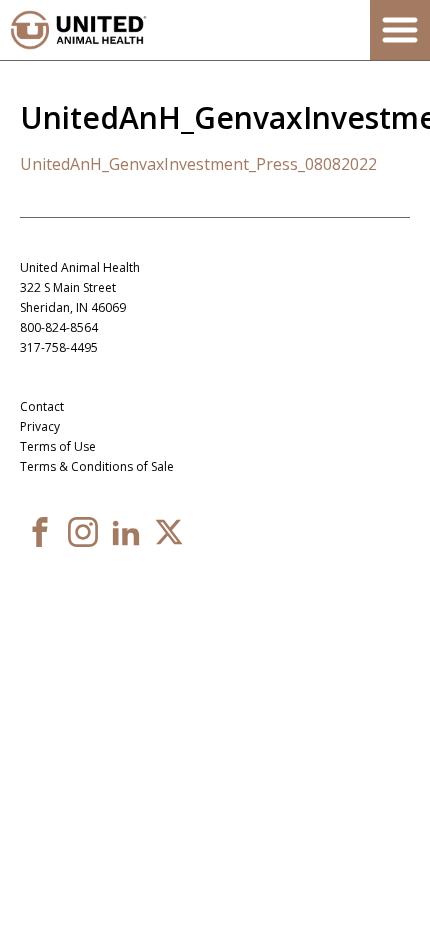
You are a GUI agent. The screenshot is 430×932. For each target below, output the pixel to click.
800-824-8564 (59, 327)
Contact (42, 406)
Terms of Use (58, 446)
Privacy (40, 426)
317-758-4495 (59, 347)
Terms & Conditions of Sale (97, 466)
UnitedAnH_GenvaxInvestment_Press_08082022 (198, 164)
